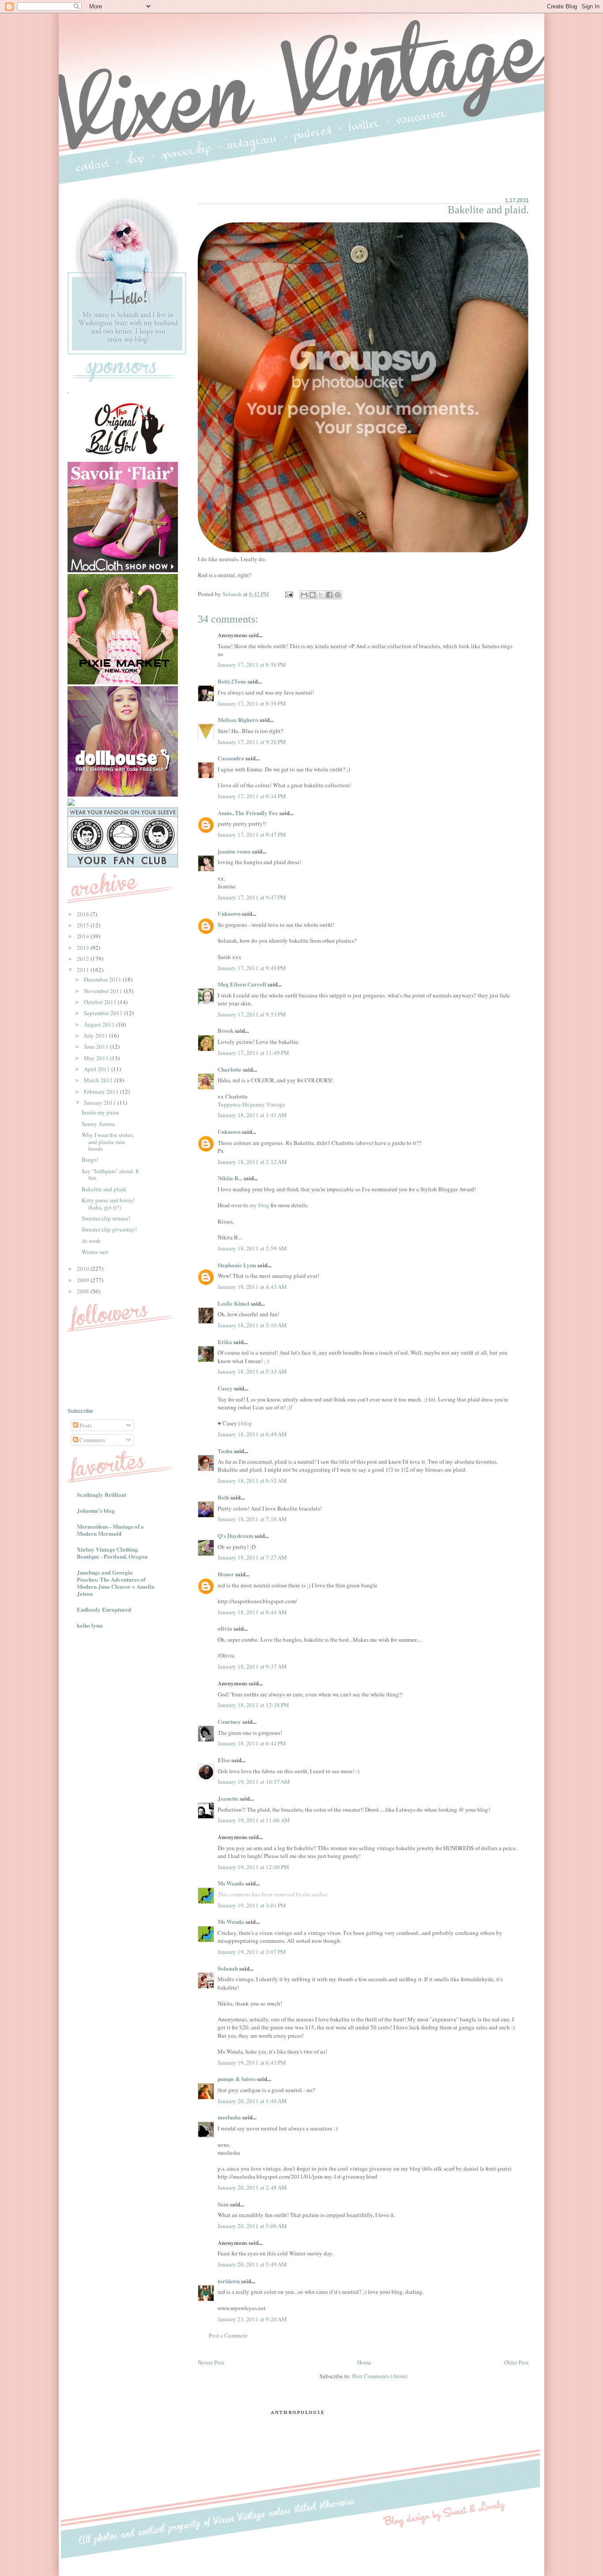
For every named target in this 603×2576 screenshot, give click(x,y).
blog (247, 1423)
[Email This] (304, 595)
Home (364, 2362)
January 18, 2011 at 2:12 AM (252, 1162)
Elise (224, 1760)
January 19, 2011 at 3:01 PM (252, 1905)
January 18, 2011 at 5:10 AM (252, 1325)
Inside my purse (100, 1112)
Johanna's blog (96, 1510)
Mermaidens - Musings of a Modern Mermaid (110, 1530)
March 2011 (99, 1080)
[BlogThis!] (313, 595)
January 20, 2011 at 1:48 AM (252, 2101)
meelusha (229, 2117)
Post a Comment (228, 2335)
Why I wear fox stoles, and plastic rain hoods (108, 1142)
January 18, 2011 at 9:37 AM (252, 1666)
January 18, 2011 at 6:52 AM (252, 1481)
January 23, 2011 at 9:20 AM (252, 2319)
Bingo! (90, 1160)
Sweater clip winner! (106, 1218)
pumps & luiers (237, 2079)
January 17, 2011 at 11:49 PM (253, 1053)
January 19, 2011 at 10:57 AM (254, 1782)
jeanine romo (234, 851)
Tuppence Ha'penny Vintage (251, 1104)
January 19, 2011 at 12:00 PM (253, 1867)
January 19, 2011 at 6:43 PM (252, 2062)
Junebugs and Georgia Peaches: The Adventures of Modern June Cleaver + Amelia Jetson (116, 1583)
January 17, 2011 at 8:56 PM (252, 665)
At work (91, 1241)
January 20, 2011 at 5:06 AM (252, 2226)
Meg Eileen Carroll (242, 984)
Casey (225, 1388)
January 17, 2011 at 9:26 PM (252, 742)
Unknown (229, 913)
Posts (85, 1425)
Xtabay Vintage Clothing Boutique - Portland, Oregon (112, 1553)
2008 (84, 1291)
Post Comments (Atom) (380, 2376)
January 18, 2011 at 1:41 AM (252, 1115)
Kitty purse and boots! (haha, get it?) (108, 1204)
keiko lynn (90, 1625)
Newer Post (211, 2362)
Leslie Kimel (234, 1303)
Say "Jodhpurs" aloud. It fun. (110, 1175)
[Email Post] (288, 594)
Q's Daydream (236, 1535)
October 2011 (101, 1002)
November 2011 (104, 991)
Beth (223, 1497)
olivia (225, 1628)
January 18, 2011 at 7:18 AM (252, 1519)
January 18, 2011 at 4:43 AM (252, 1287)
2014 (84, 936)
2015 (84, 925)
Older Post (516, 2362)
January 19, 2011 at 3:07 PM (252, 1952)
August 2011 (100, 1024)
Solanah (228, 1968)
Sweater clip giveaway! (109, 1229)
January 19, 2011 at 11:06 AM (254, 1820)
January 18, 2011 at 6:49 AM (252, 1434)
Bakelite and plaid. (104, 1189)
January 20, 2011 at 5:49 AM (252, 2264)
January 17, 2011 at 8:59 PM (252, 703)
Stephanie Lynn (237, 1265)
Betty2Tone (232, 681)
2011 (84, 970)
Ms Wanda (231, 1883)
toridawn (229, 2281)
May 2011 (97, 1058)
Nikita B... (230, 1178)
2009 (84, 1280)
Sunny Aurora (98, 1124)
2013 (84, 948)
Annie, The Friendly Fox (248, 813)
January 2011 (101, 1103)
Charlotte (230, 1069)
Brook (226, 1030)
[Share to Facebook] (329, 595)
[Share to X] (321, 595)
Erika (225, 1342)
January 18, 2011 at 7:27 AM (252, 1557)
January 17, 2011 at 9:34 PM (252, 796)
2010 (84, 1269)
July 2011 (96, 1035)
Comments (92, 1440)
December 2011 (103, 979)
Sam (223, 2204)
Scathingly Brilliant (102, 1494)
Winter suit (95, 1252)
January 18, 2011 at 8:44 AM (252, 1612)
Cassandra (231, 758)
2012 (84, 959)
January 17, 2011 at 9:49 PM (252, 968)
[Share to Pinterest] (338, 595)
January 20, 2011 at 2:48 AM (252, 2187)
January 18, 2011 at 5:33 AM (252, 1371)
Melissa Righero (238, 720)
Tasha (225, 1451)
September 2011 (104, 1013)
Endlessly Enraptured (104, 1609)
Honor (226, 1574)
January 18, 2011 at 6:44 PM (252, 1743)
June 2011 (97, 1046)
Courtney (229, 1721)
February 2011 (102, 1092)
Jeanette (228, 1798)
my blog (259, 1205)
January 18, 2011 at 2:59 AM (252, 1248)
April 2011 (98, 1069)
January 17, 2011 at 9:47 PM (252, 835)
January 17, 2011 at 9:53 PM (252, 1014)
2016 (84, 914)
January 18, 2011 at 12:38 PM (253, 1705)
